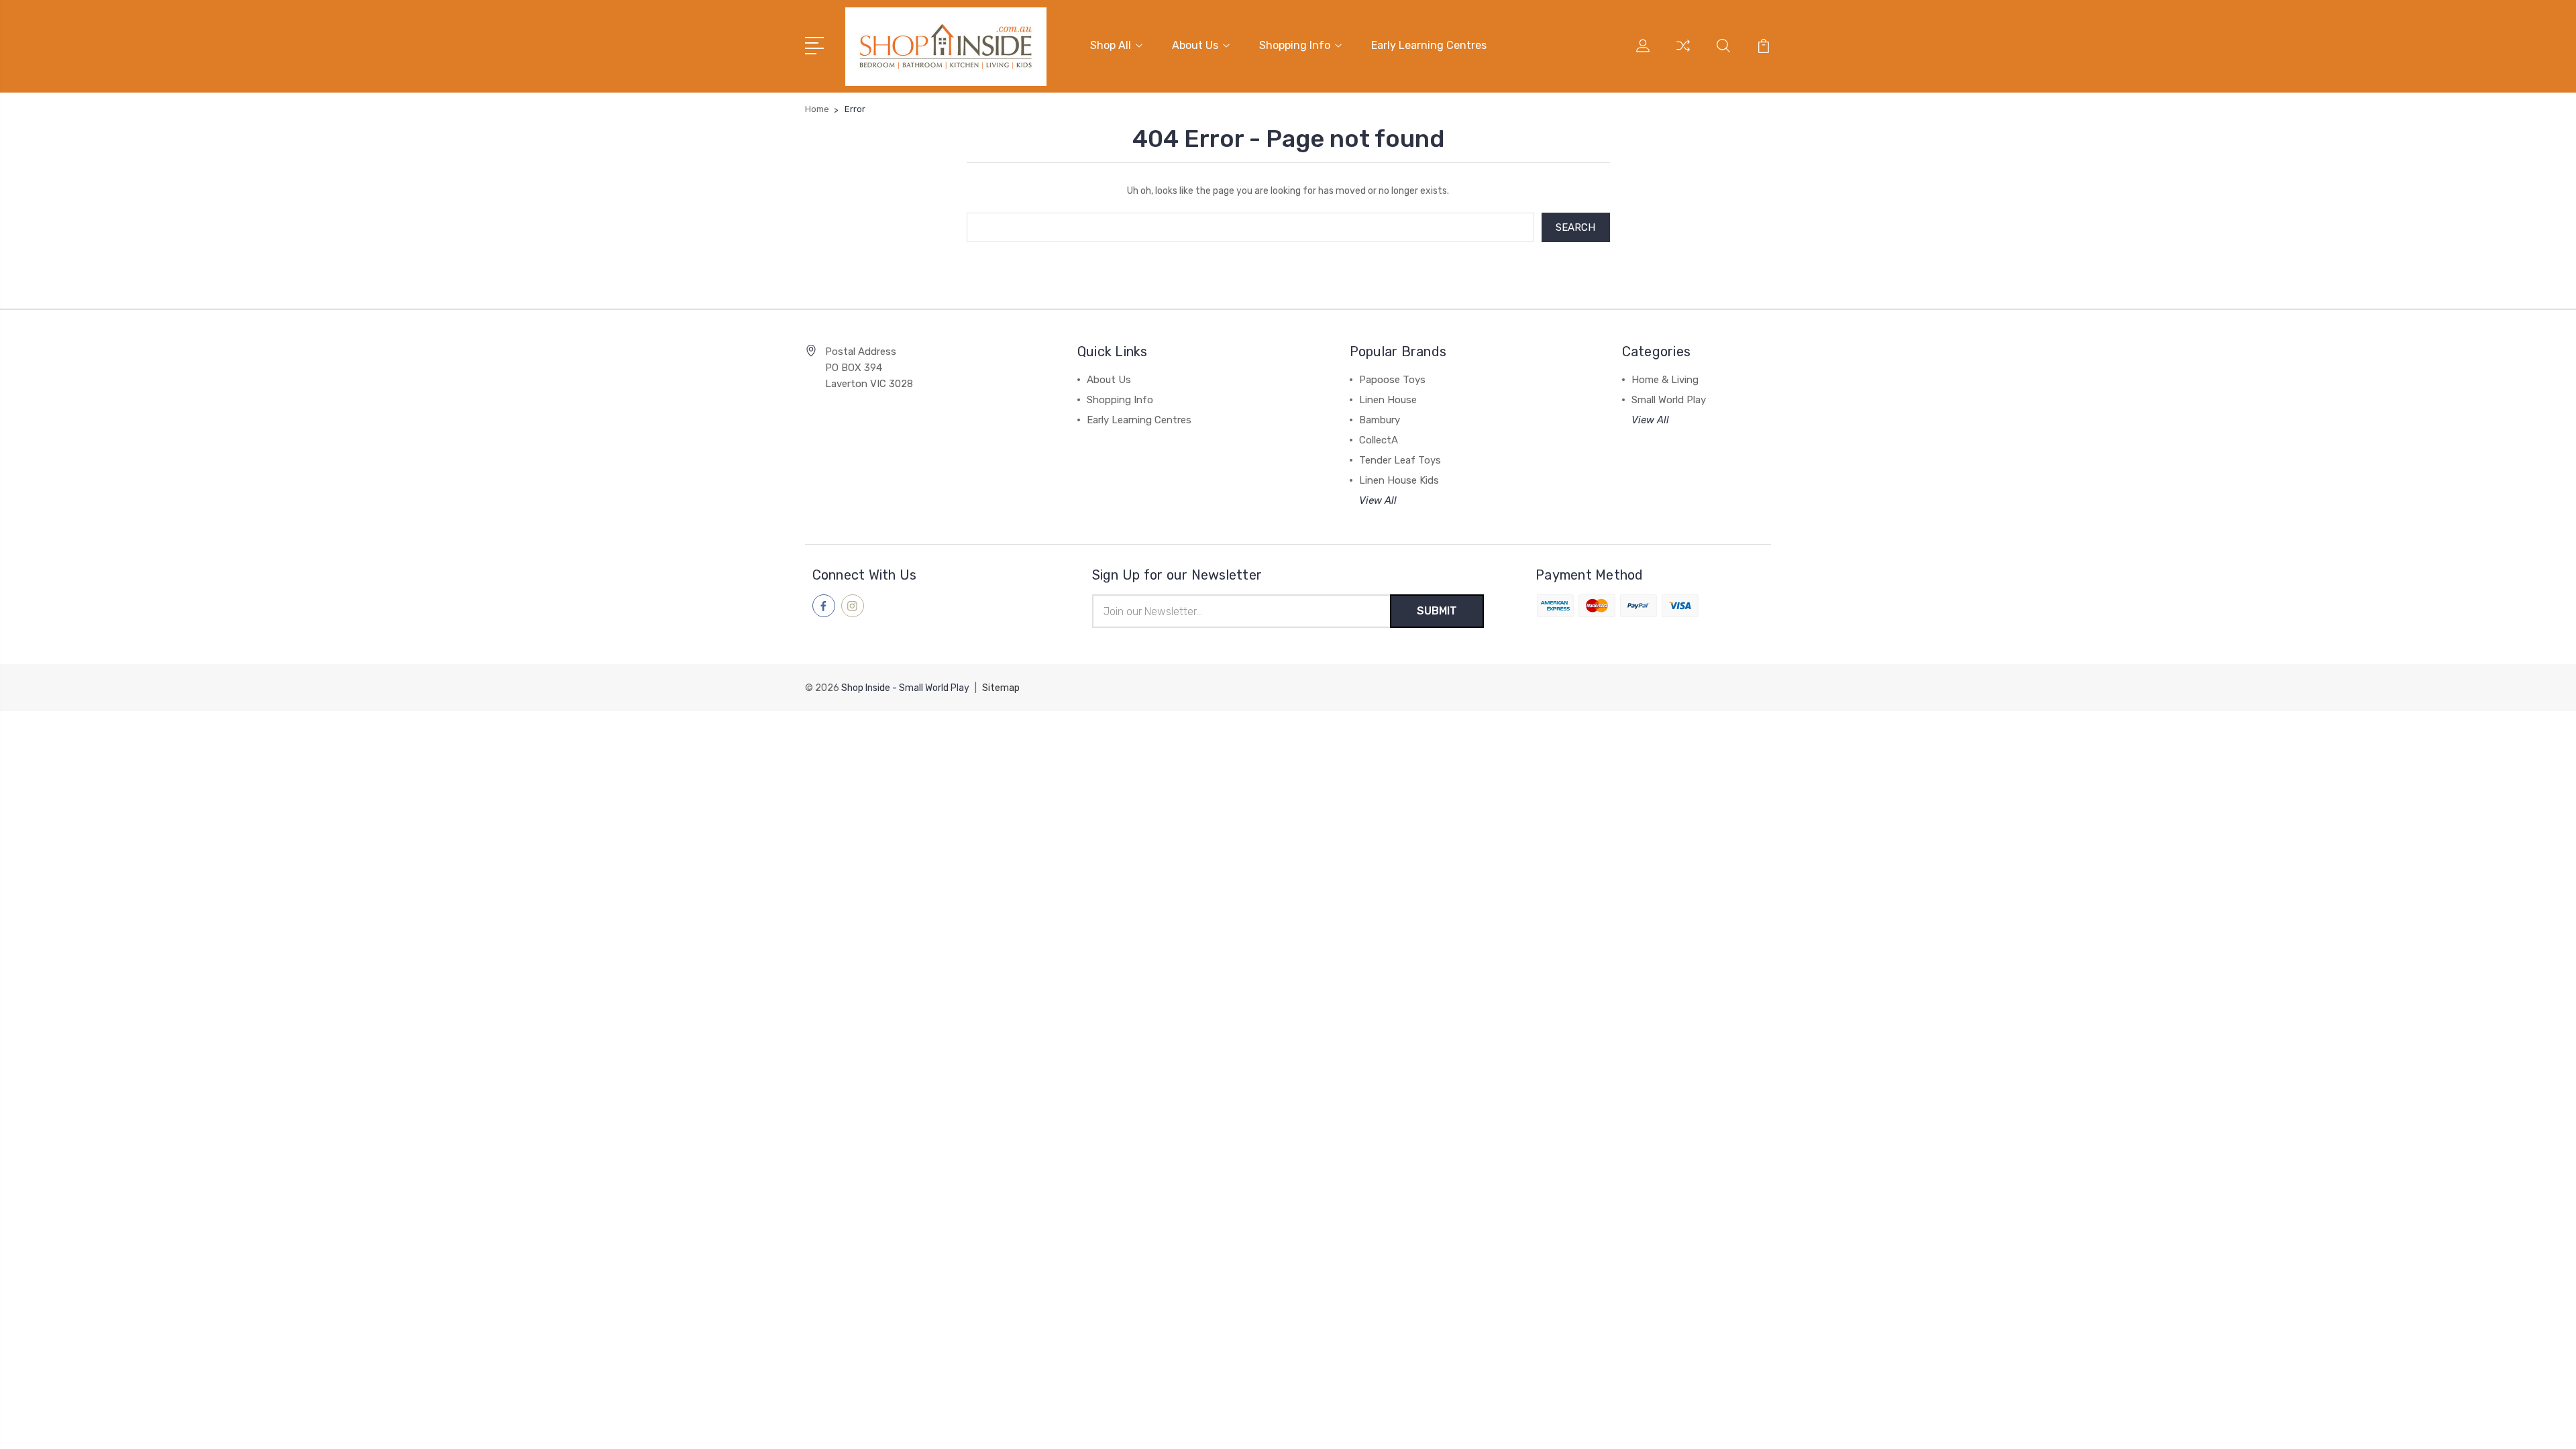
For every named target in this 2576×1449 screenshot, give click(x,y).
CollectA (1379, 440)
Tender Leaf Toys (1400, 460)
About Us (1195, 45)
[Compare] (1683, 54)
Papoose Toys (1392, 380)
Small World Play (1669, 400)
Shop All (1111, 45)
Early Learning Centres (1429, 45)
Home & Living (1665, 380)
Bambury (1380, 420)
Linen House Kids (1399, 480)
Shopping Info (1295, 45)
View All (1378, 500)
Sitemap (1001, 688)
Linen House (1388, 400)
